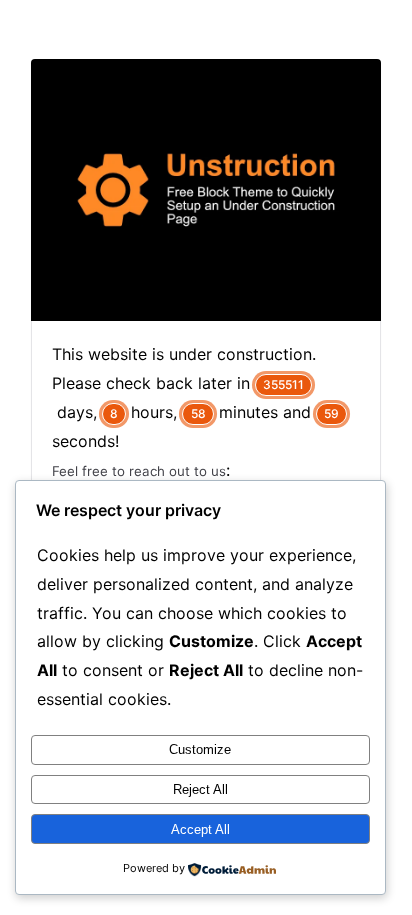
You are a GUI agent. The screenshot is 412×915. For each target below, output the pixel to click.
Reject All (200, 789)
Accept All (200, 829)
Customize (200, 749)
